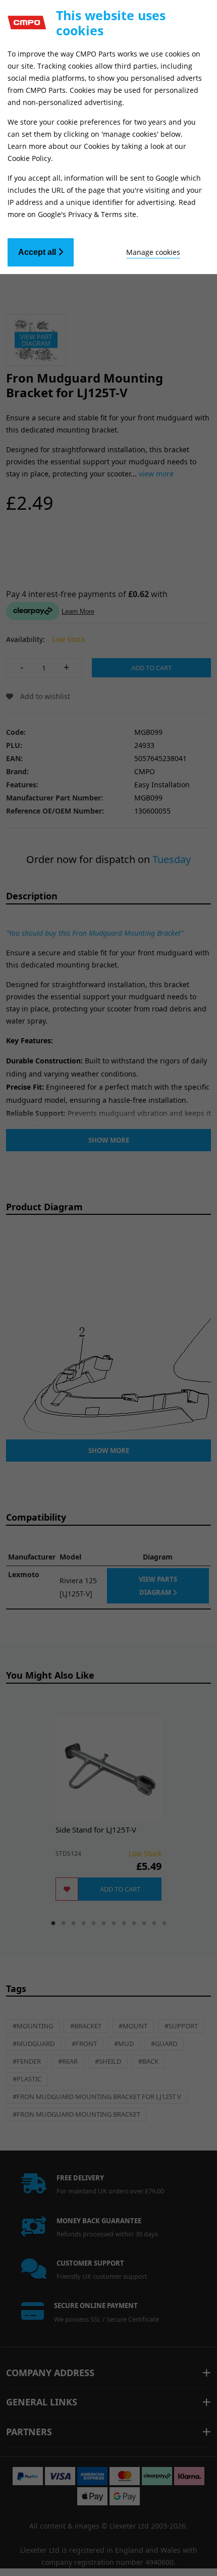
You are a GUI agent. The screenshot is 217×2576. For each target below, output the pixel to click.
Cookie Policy (29, 158)
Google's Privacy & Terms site (87, 214)
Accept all (38, 252)
